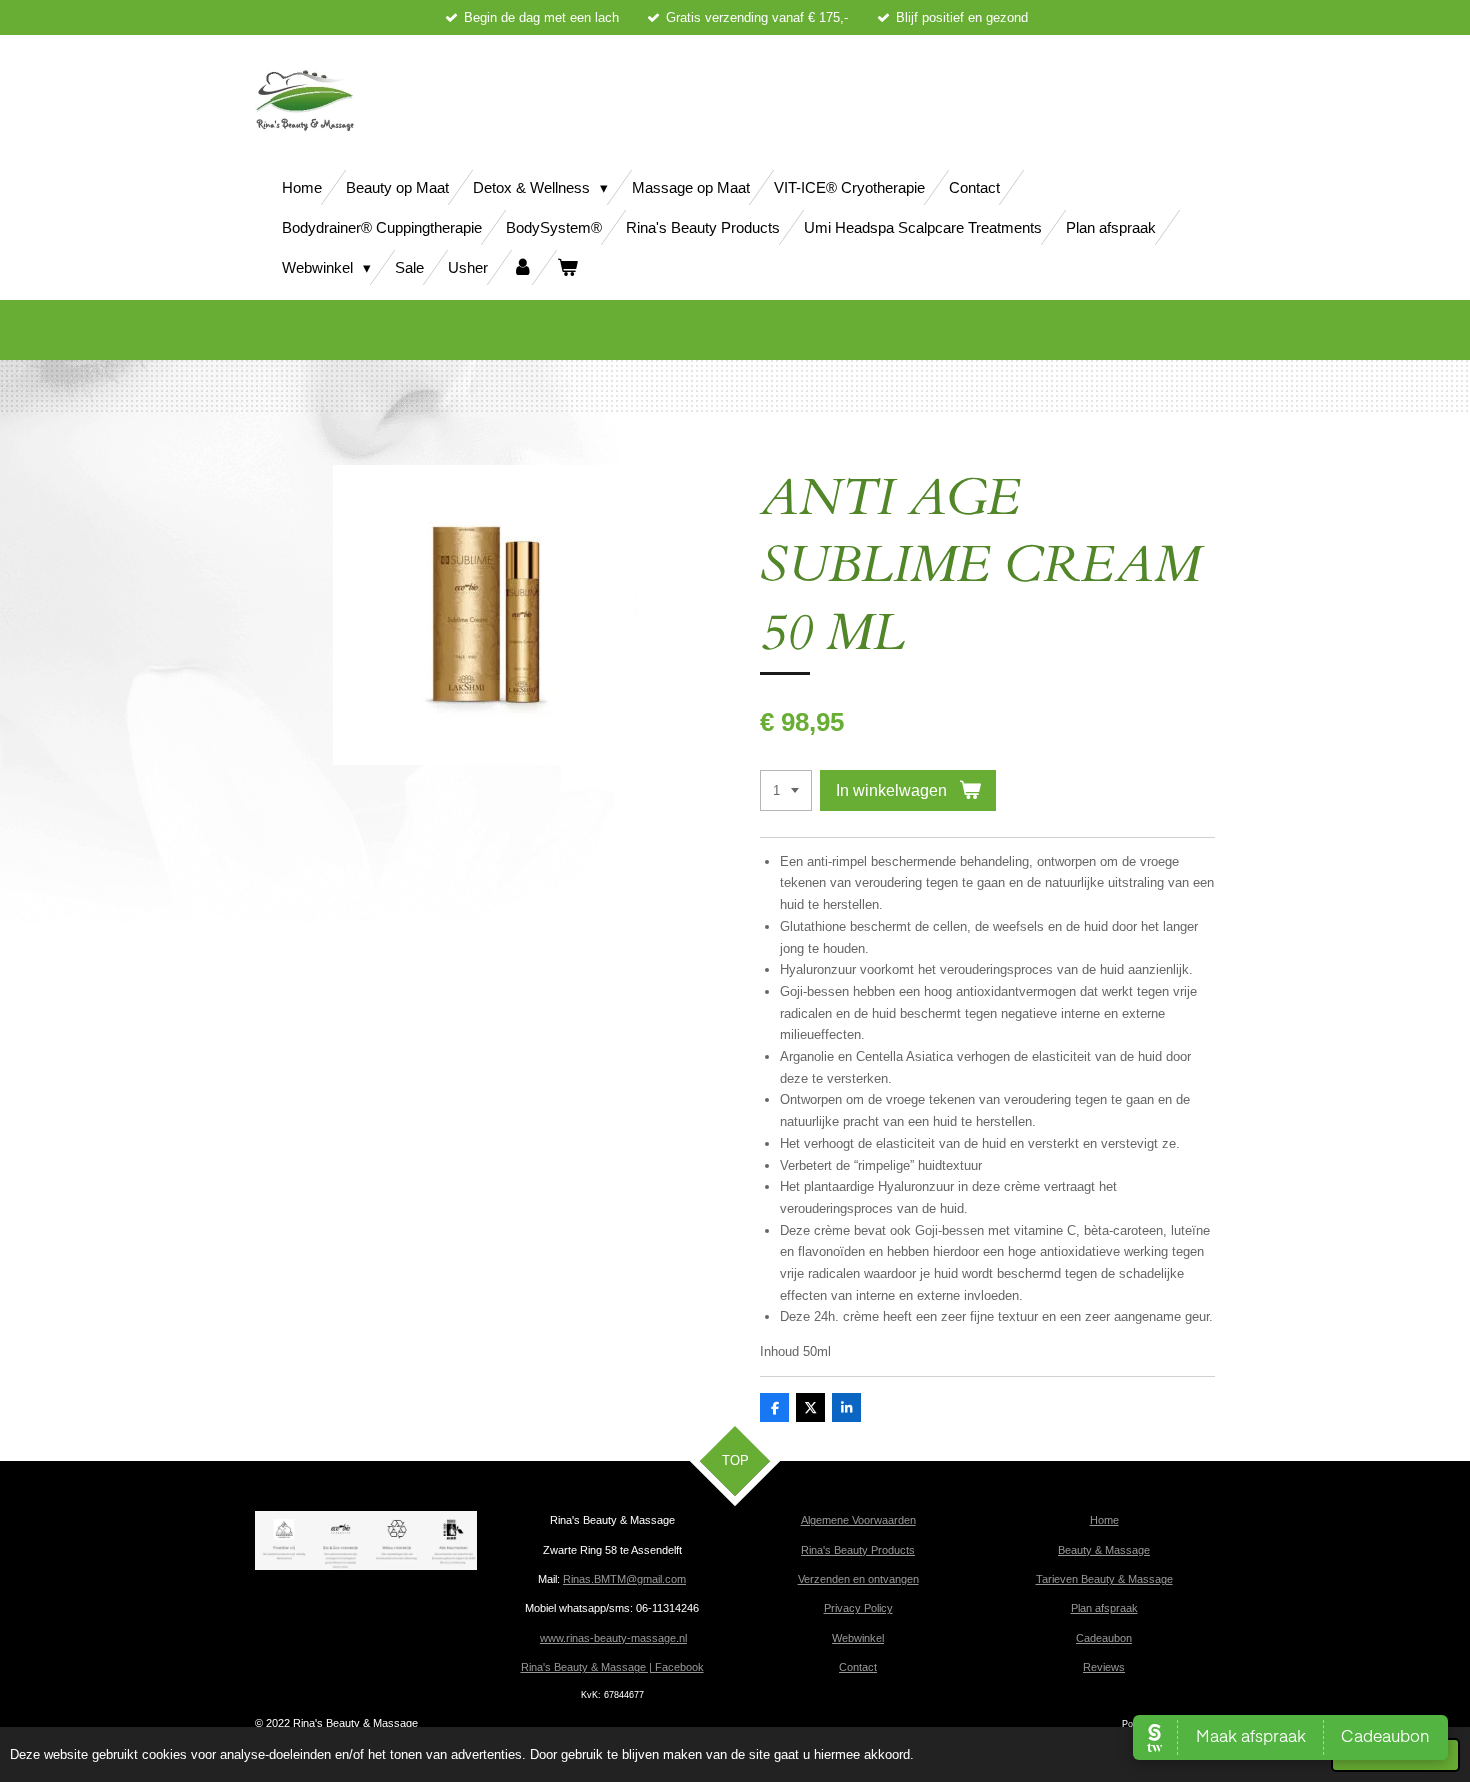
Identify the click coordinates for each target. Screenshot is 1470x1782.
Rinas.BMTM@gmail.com (624, 1579)
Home (1104, 1520)
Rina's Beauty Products (858, 1550)
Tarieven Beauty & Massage (1104, 1579)
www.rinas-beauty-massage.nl (613, 1638)
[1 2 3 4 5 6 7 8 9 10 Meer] (786, 790)
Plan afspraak (1104, 1608)
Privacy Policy (858, 1608)
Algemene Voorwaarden (858, 1520)
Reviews (1104, 1667)
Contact (858, 1667)
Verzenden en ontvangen (858, 1579)
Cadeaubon (1104, 1638)
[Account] (522, 267)
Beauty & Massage (1104, 1550)
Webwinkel (858, 1638)
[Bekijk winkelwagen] (567, 267)
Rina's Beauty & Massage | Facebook (612, 1667)
